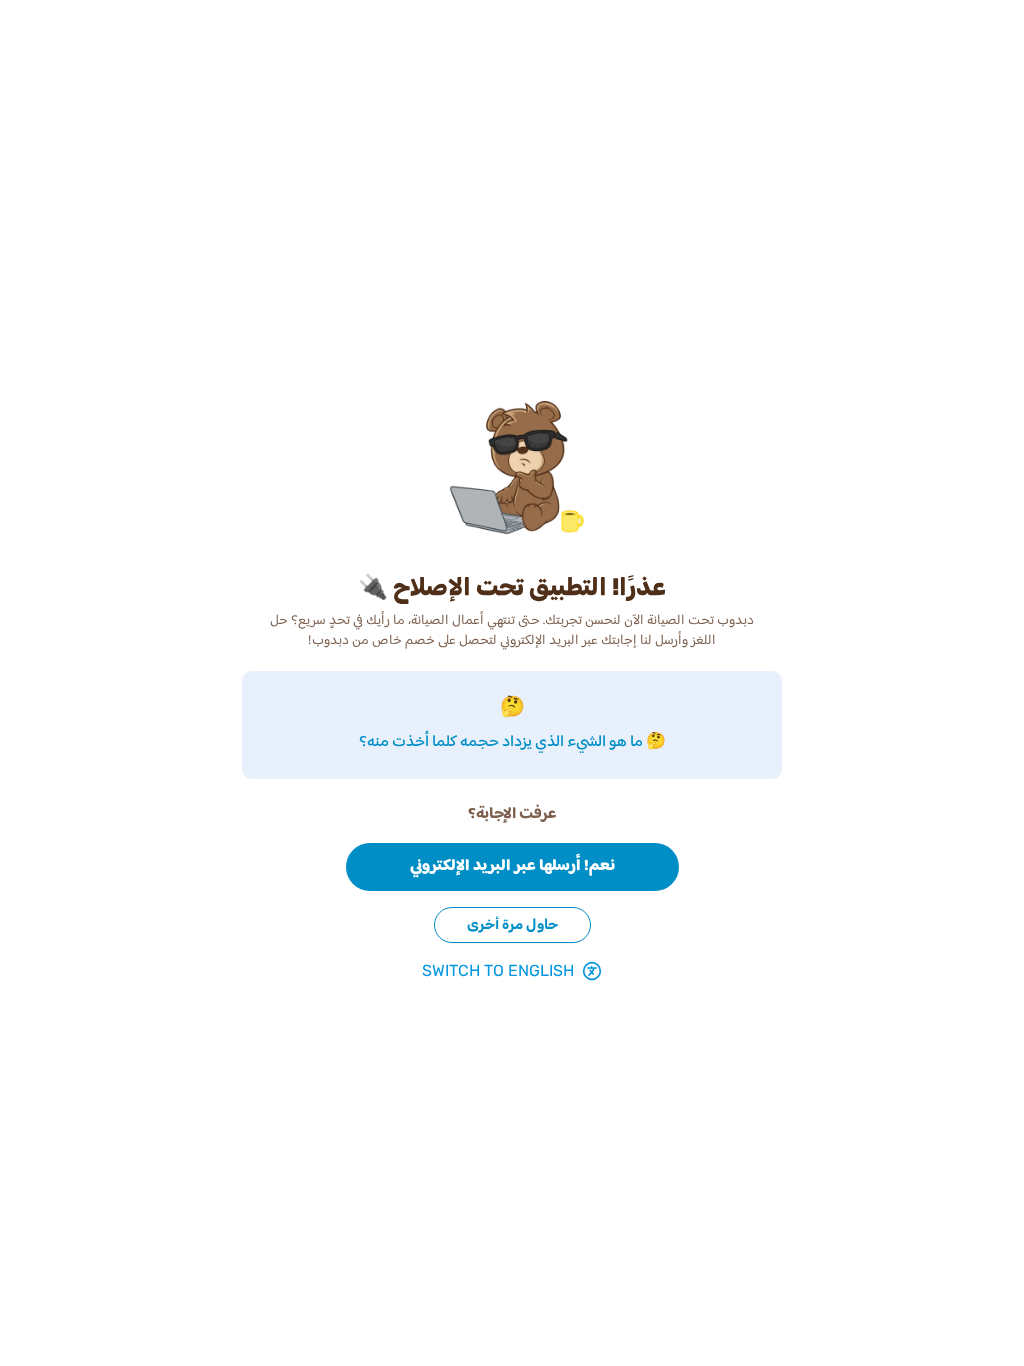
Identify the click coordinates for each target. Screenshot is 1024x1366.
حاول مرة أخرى (512, 924)
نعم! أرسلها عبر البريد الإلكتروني (512, 866)
